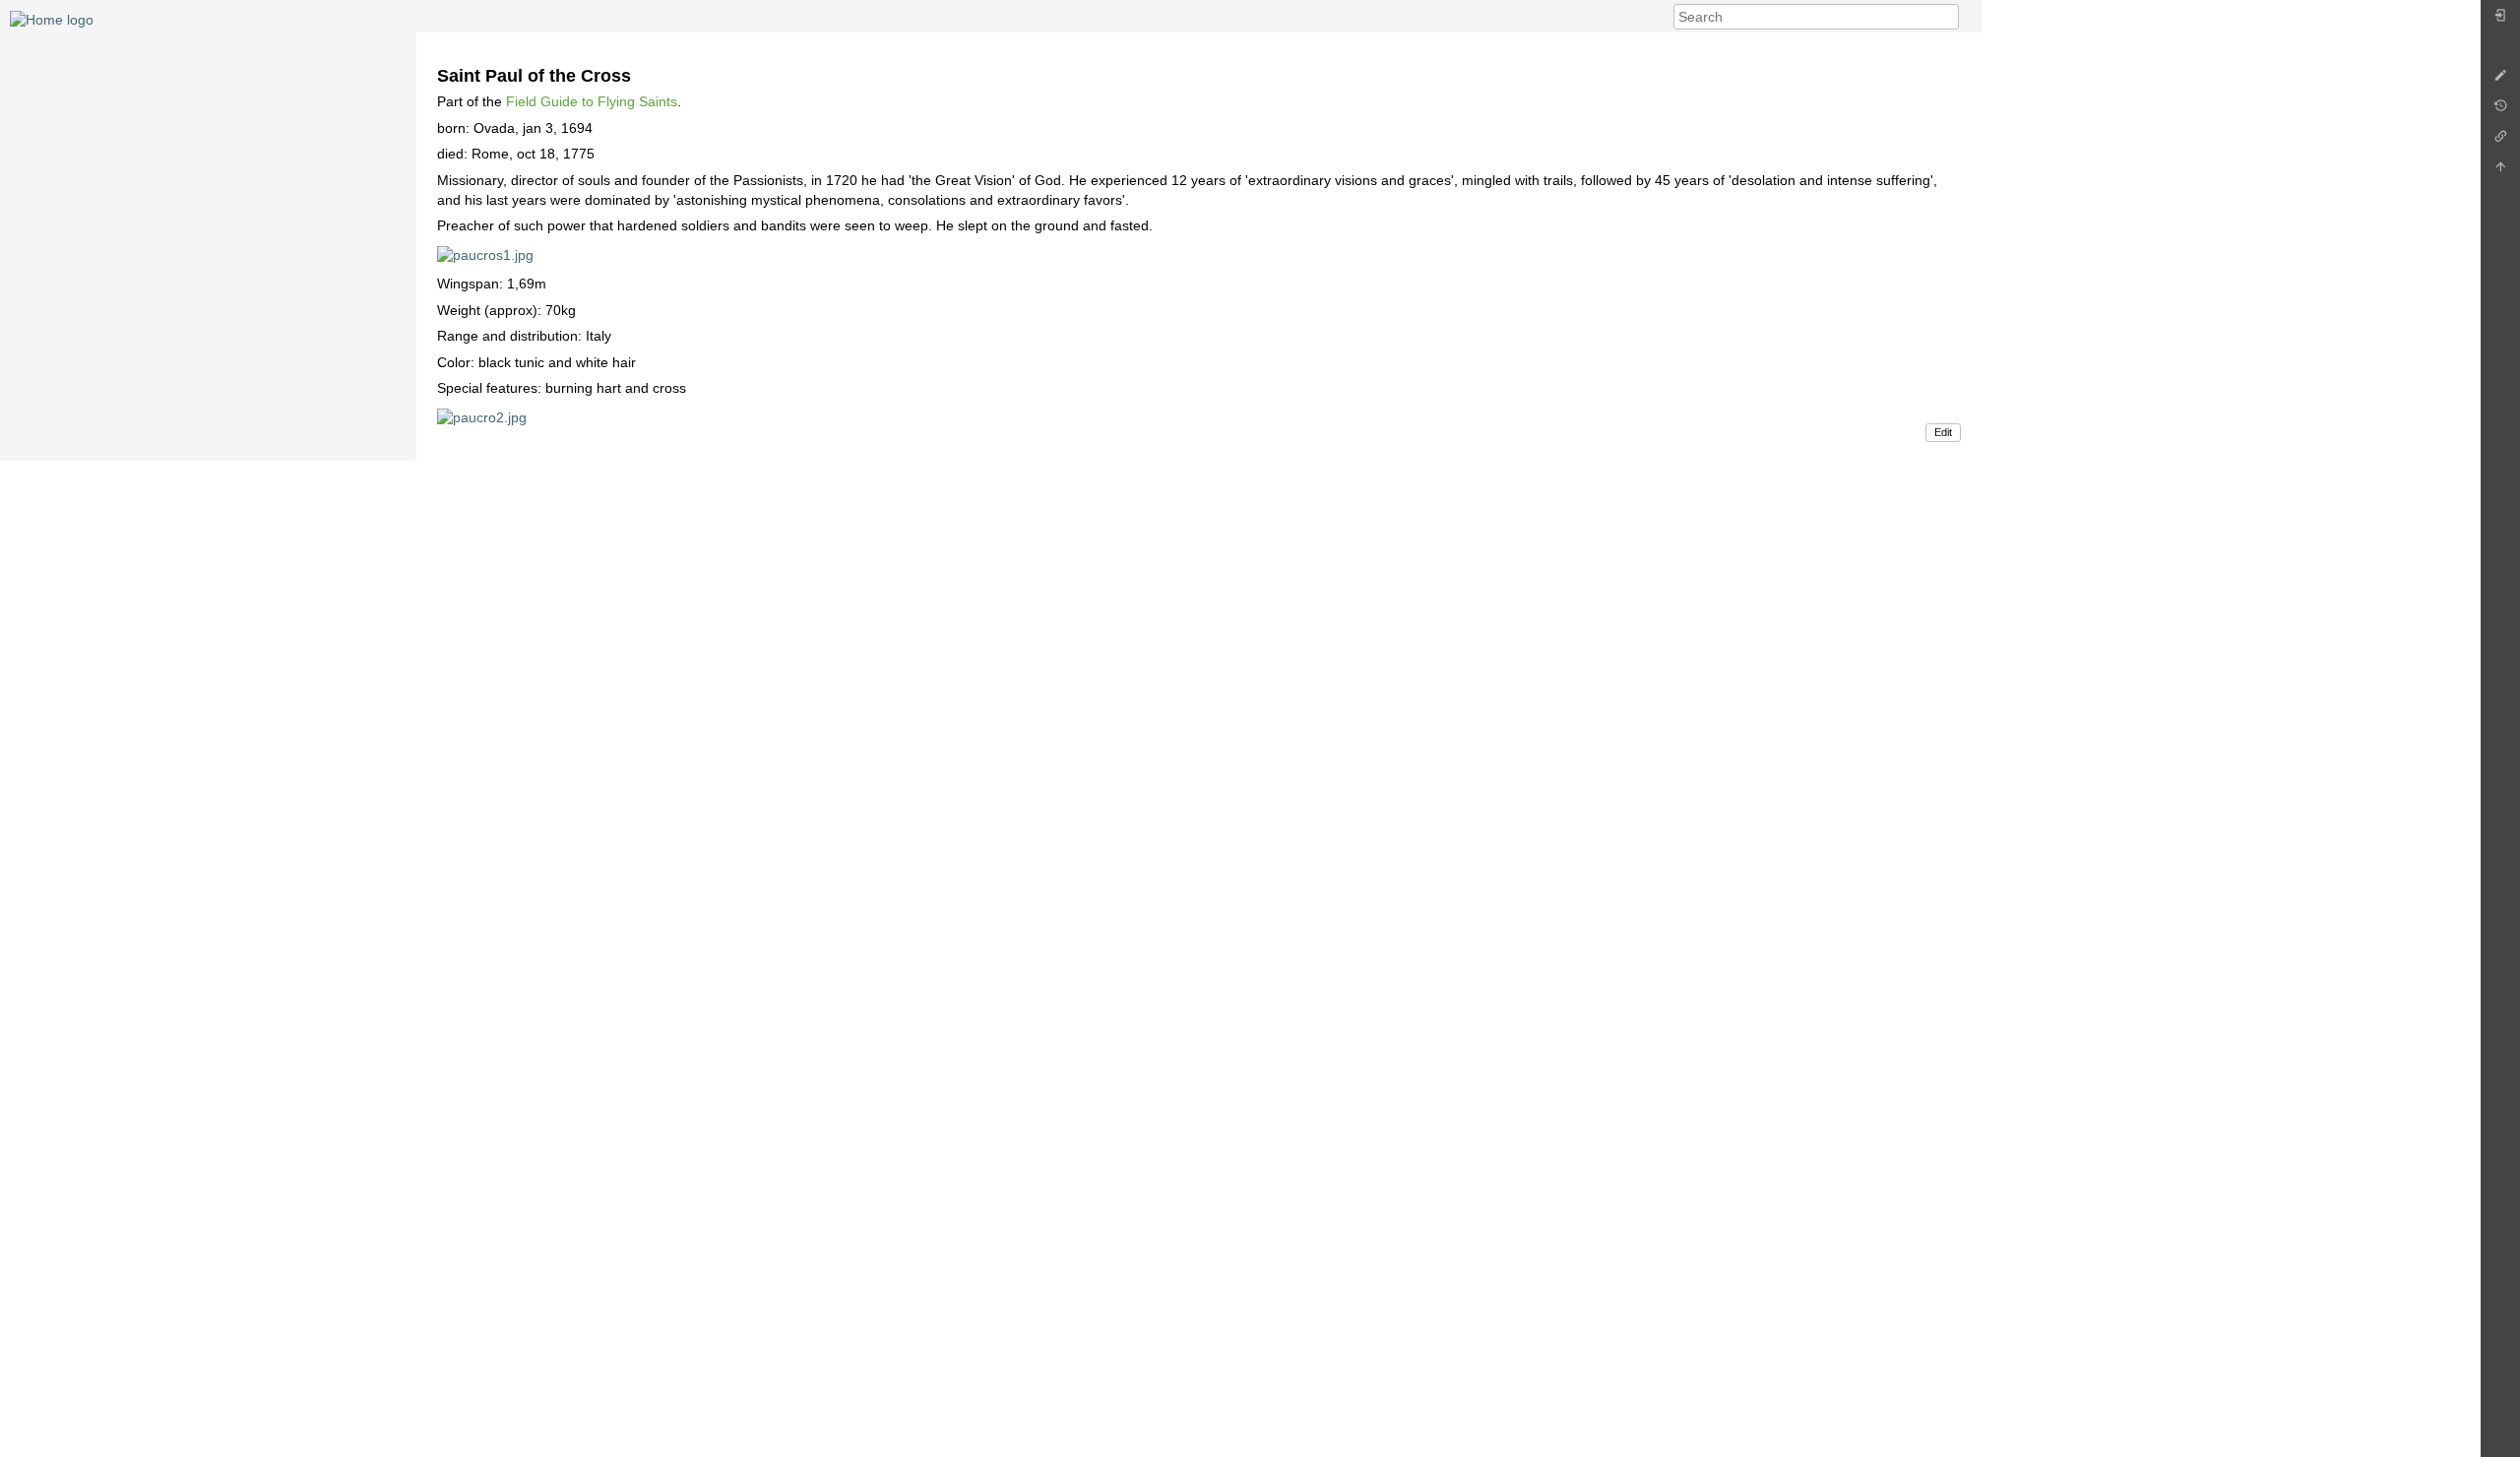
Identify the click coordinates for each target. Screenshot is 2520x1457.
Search (1949, 17)
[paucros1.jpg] (485, 254)
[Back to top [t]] (2500, 172)
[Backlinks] (2500, 141)
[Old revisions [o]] (2500, 111)
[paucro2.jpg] (482, 416)
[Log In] (2500, 20)
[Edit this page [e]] (2500, 80)
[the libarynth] (52, 19)
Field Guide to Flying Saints (592, 101)
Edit (1943, 432)
